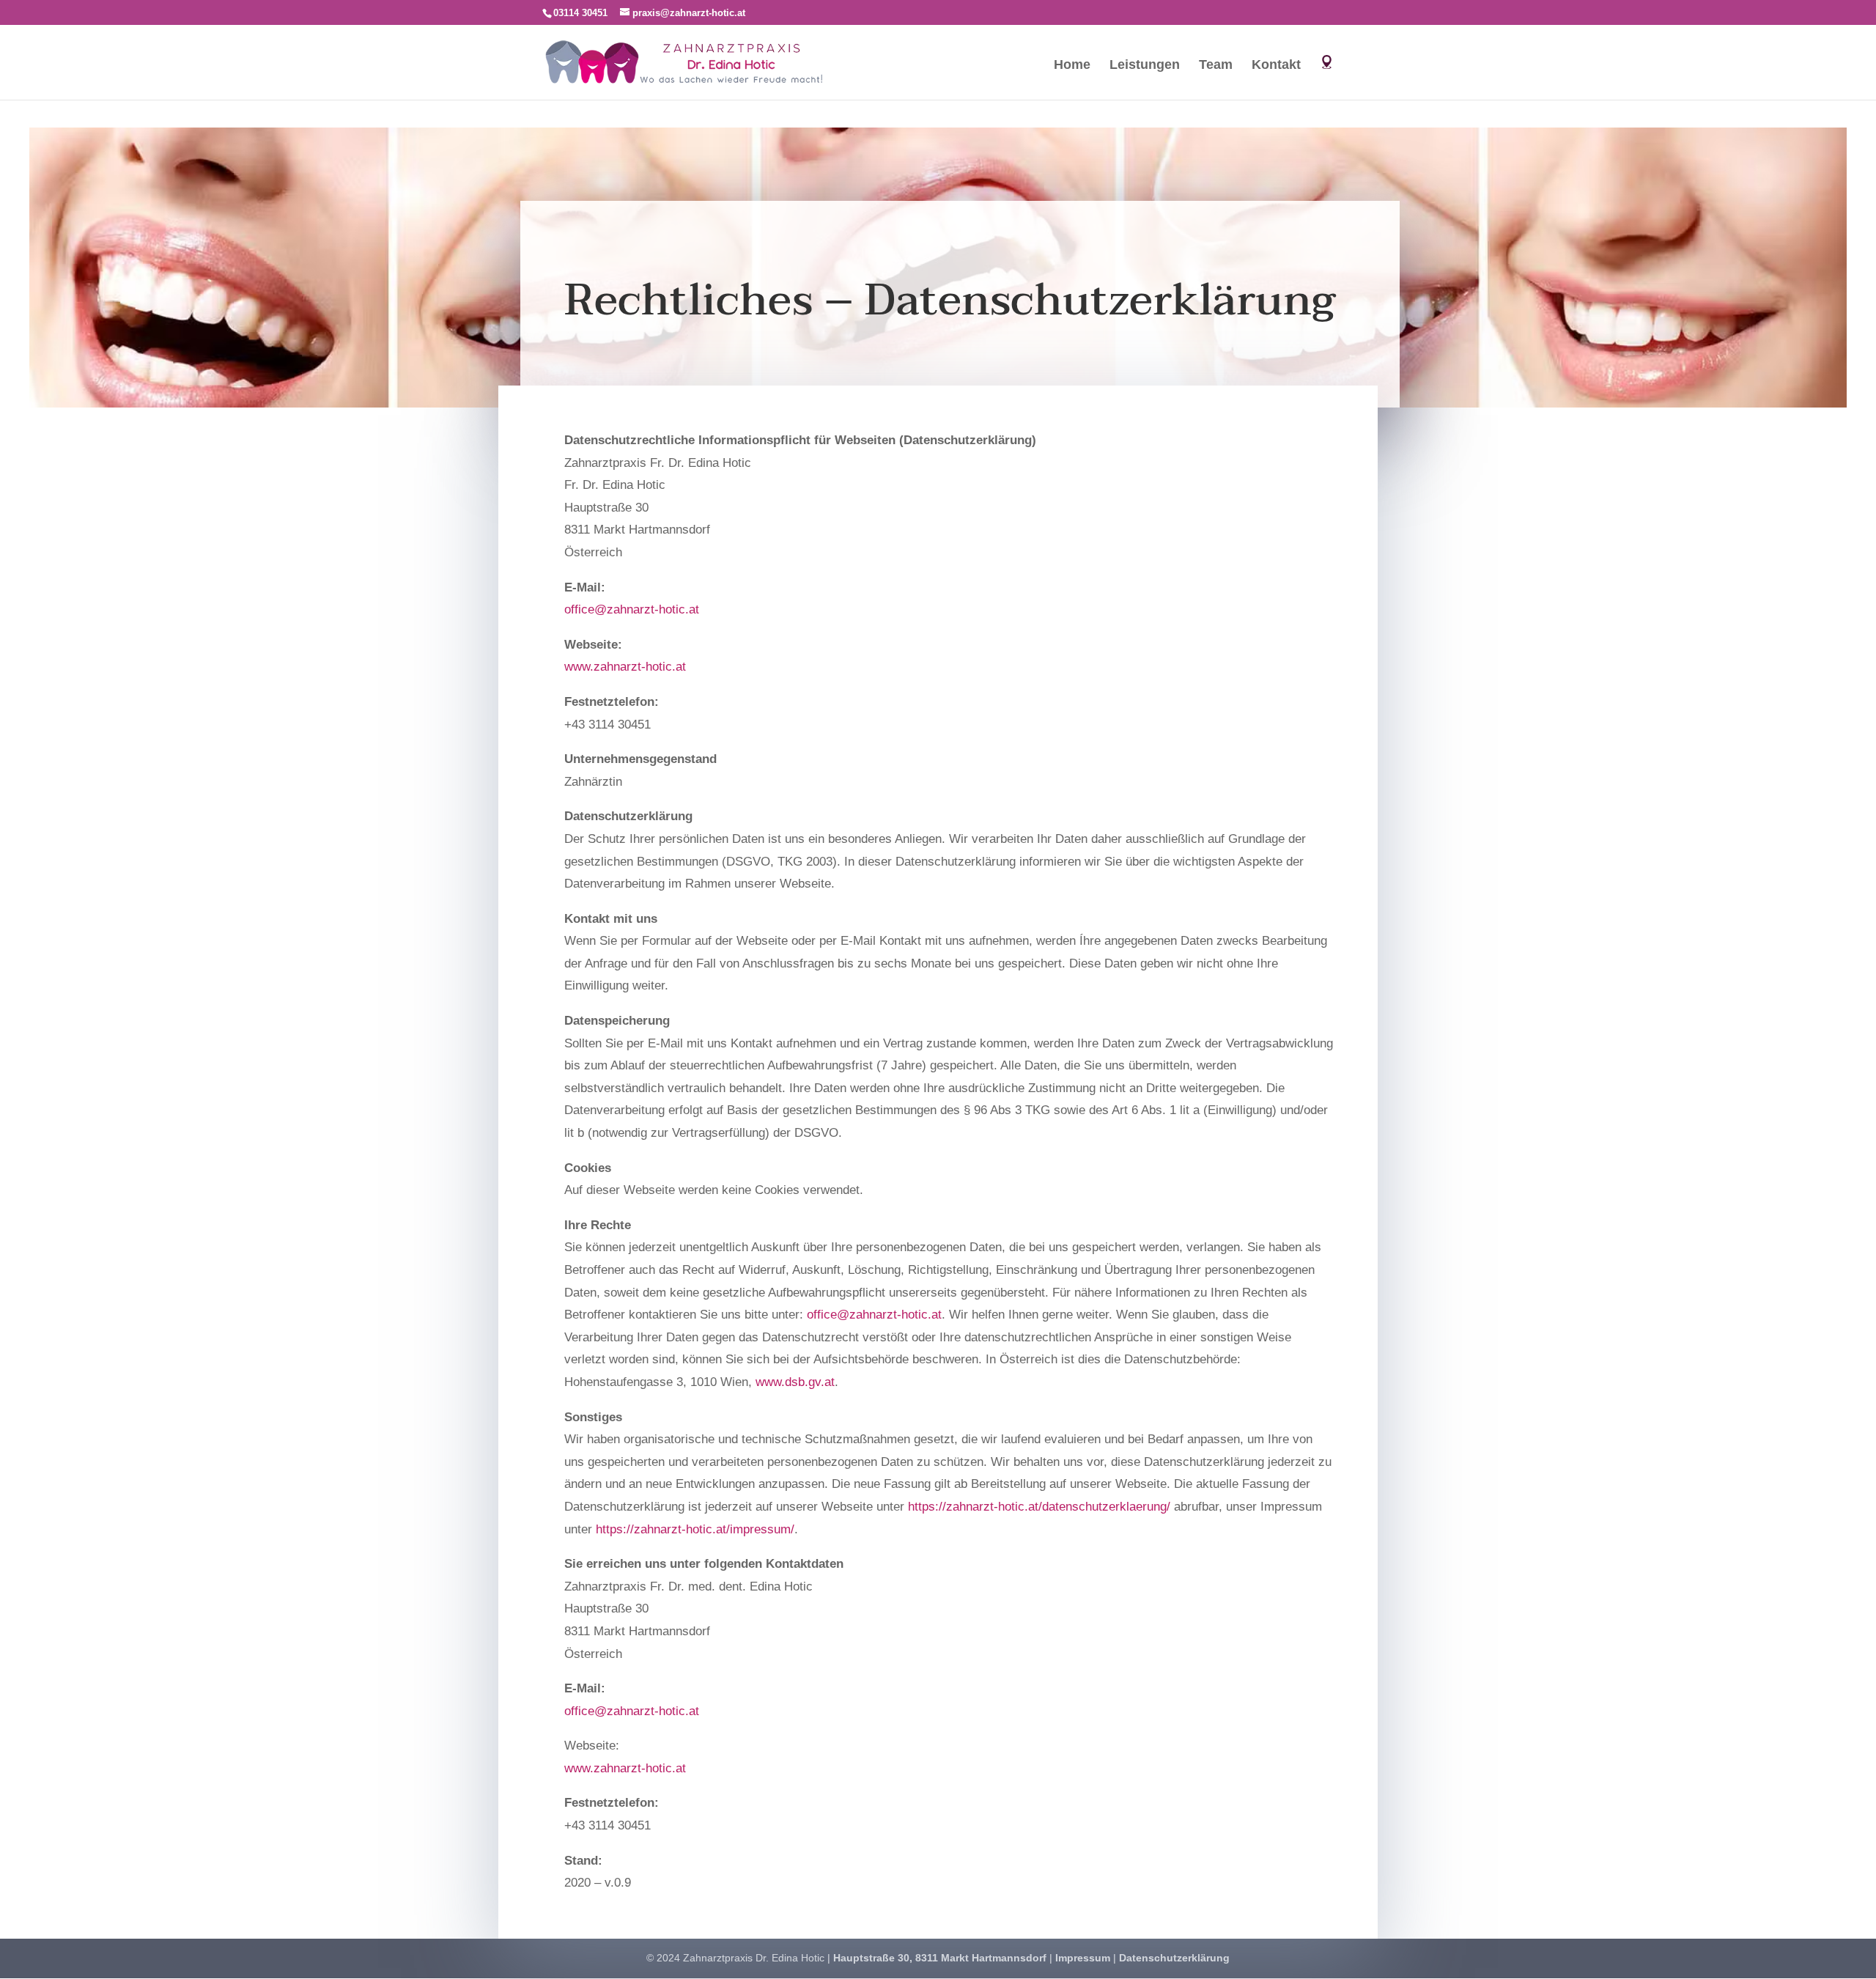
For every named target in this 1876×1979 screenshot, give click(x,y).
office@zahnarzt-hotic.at (632, 609)
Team (1216, 66)
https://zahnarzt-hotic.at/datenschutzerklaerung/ (1039, 1507)
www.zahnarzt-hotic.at (625, 667)
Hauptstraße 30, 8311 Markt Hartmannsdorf (940, 1958)
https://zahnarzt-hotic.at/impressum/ (695, 1529)
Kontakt (1276, 66)
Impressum (1083, 1958)
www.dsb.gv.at (795, 1382)
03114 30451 (580, 13)
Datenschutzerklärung (1174, 1958)
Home (1072, 66)
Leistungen (1145, 66)
